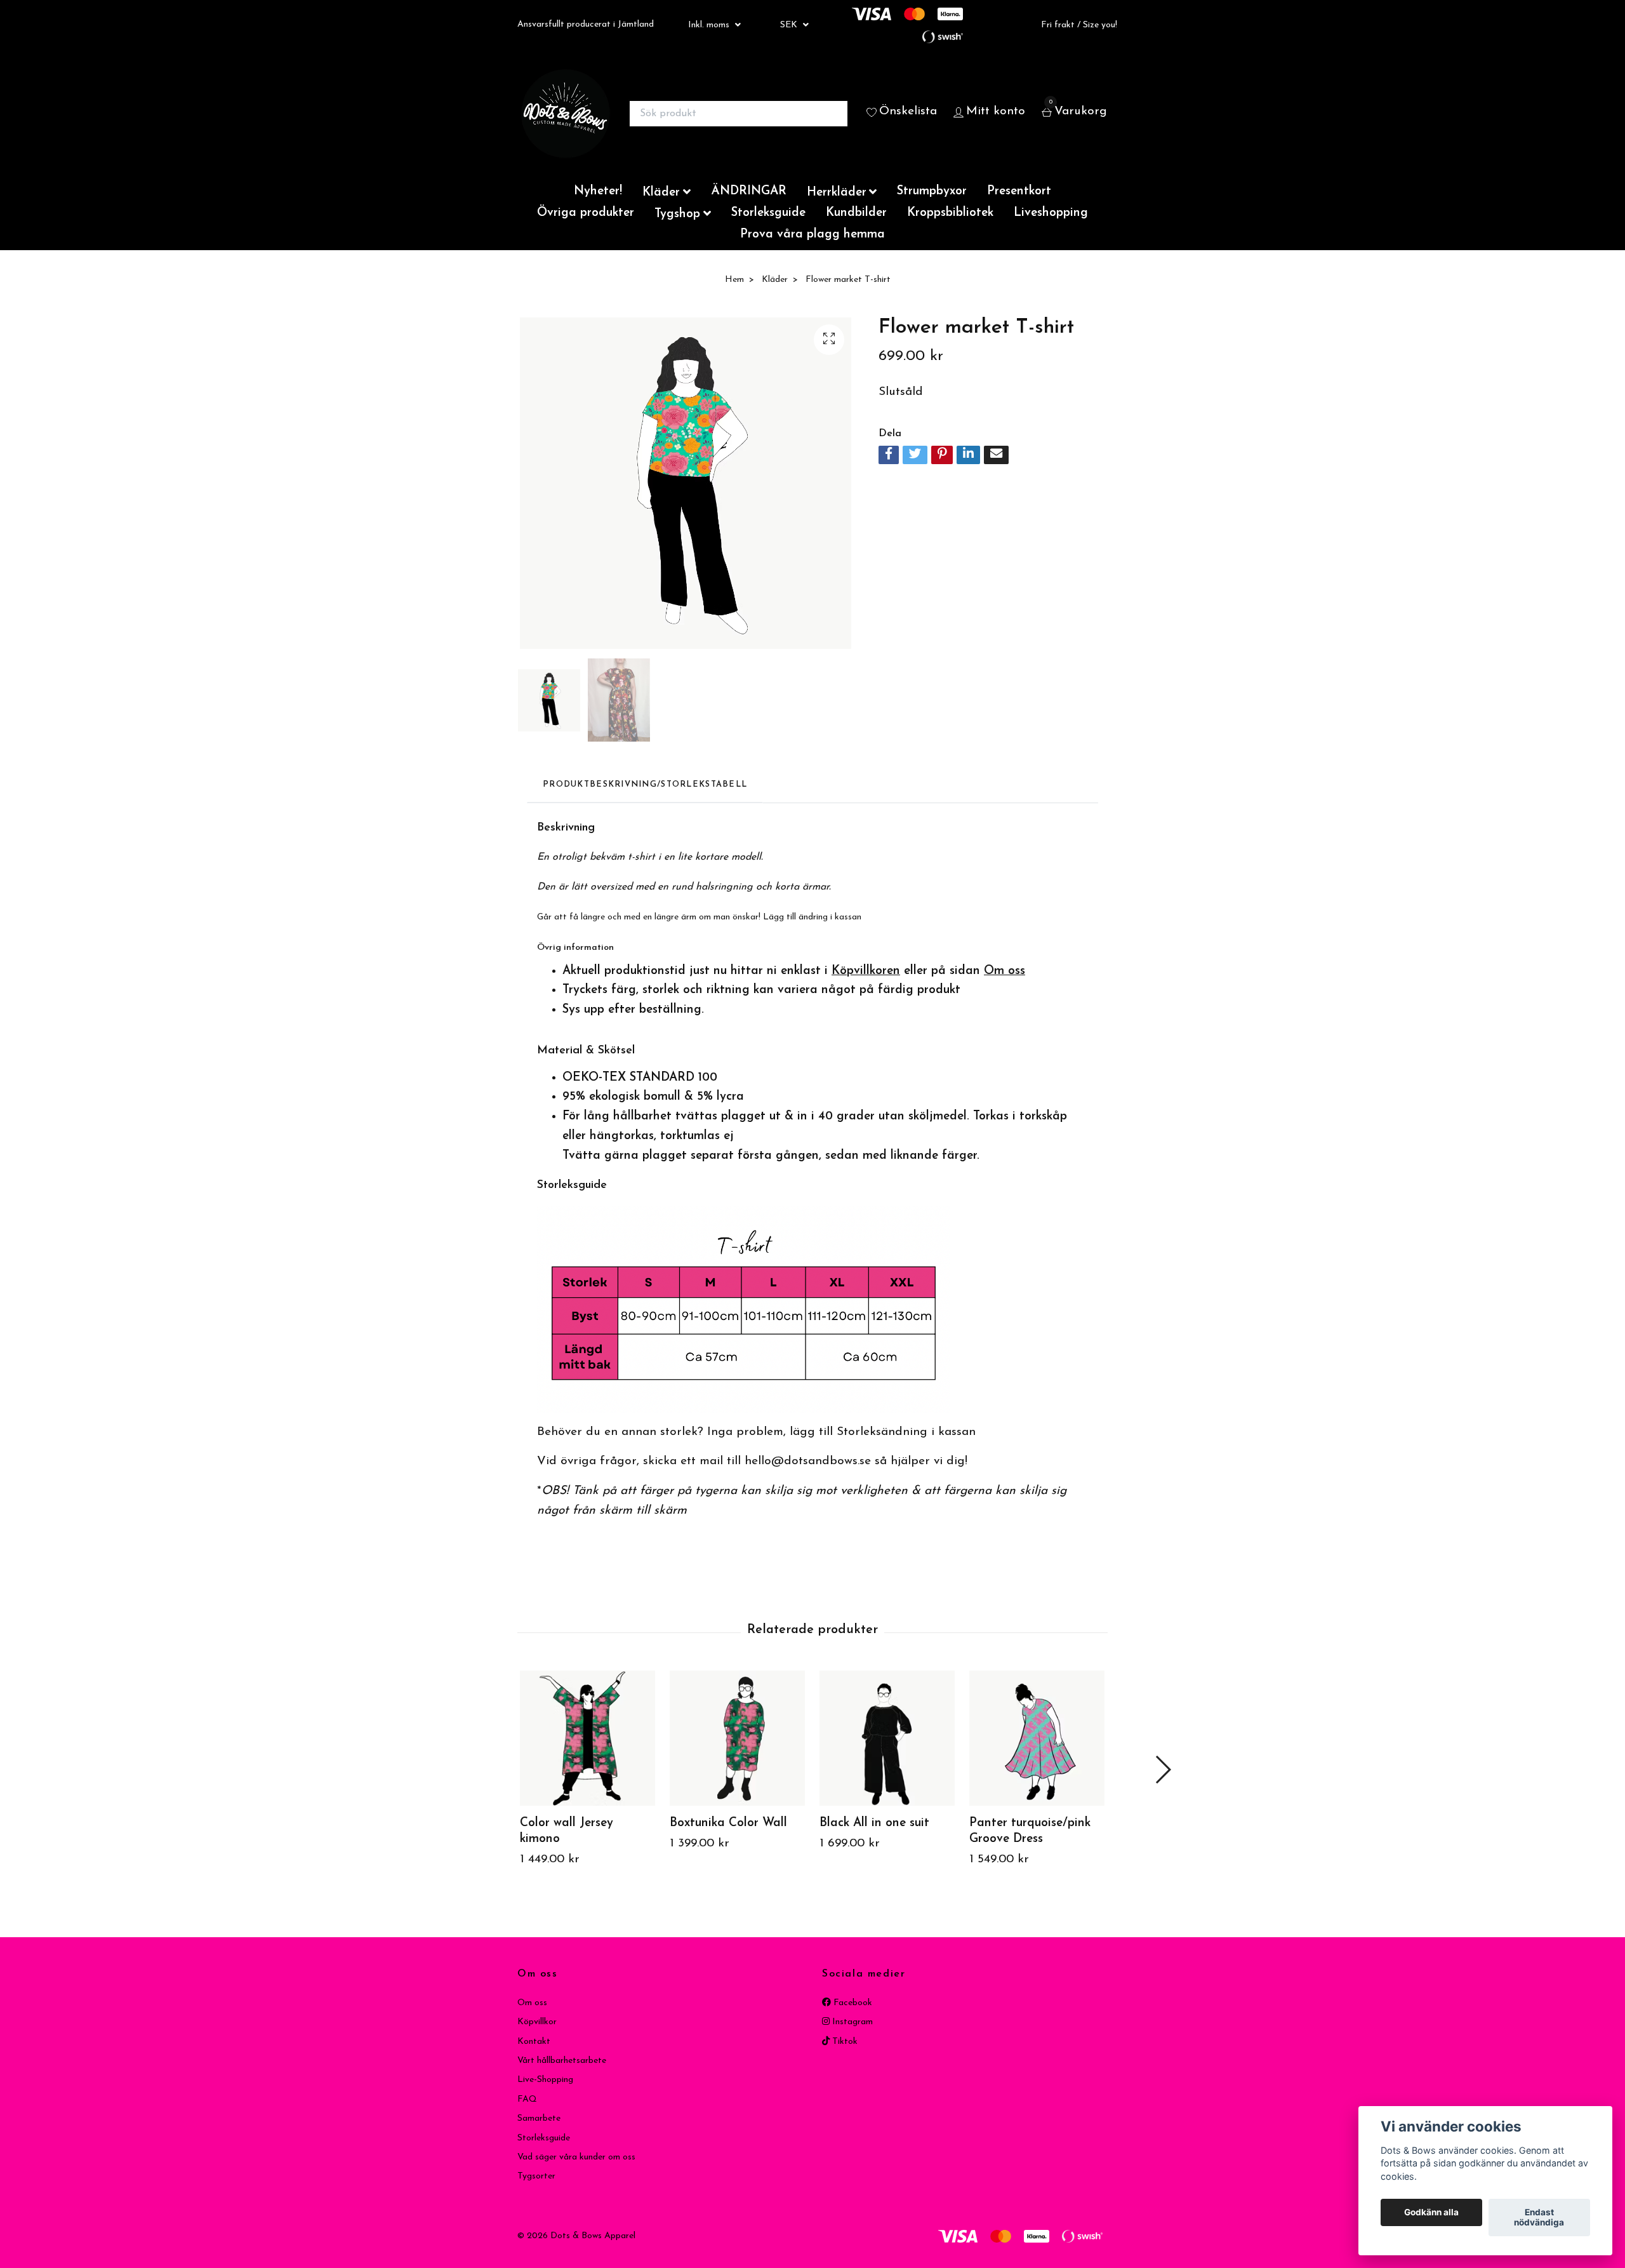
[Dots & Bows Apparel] (566, 114)
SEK (790, 25)
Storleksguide (768, 213)
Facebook (852, 2003)
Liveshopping (1051, 213)
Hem (734, 280)
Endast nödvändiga (1539, 2218)
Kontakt (534, 2042)
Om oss (532, 2003)
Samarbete (539, 2118)
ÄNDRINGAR (749, 191)
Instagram (851, 2022)
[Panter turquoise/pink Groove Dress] (1037, 1738)
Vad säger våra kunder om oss (576, 2157)
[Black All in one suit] (887, 1738)
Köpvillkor (537, 2022)
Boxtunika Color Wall (728, 1823)
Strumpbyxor (932, 191)
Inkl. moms (710, 25)
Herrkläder (837, 193)
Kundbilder (856, 213)
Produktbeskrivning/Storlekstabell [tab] (645, 784)
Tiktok (844, 2042)
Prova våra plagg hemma (812, 235)
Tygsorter (536, 2176)
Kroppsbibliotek (950, 213)
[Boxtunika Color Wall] (737, 1738)
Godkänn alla (1431, 2213)
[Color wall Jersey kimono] (587, 1738)
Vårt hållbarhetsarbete (562, 2061)
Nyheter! (598, 191)
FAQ (527, 2099)
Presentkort (1019, 191)
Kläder (661, 193)
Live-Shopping (545, 2080)
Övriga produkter (586, 213)
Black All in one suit (874, 1823)
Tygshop (677, 214)
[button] (1163, 1770)
